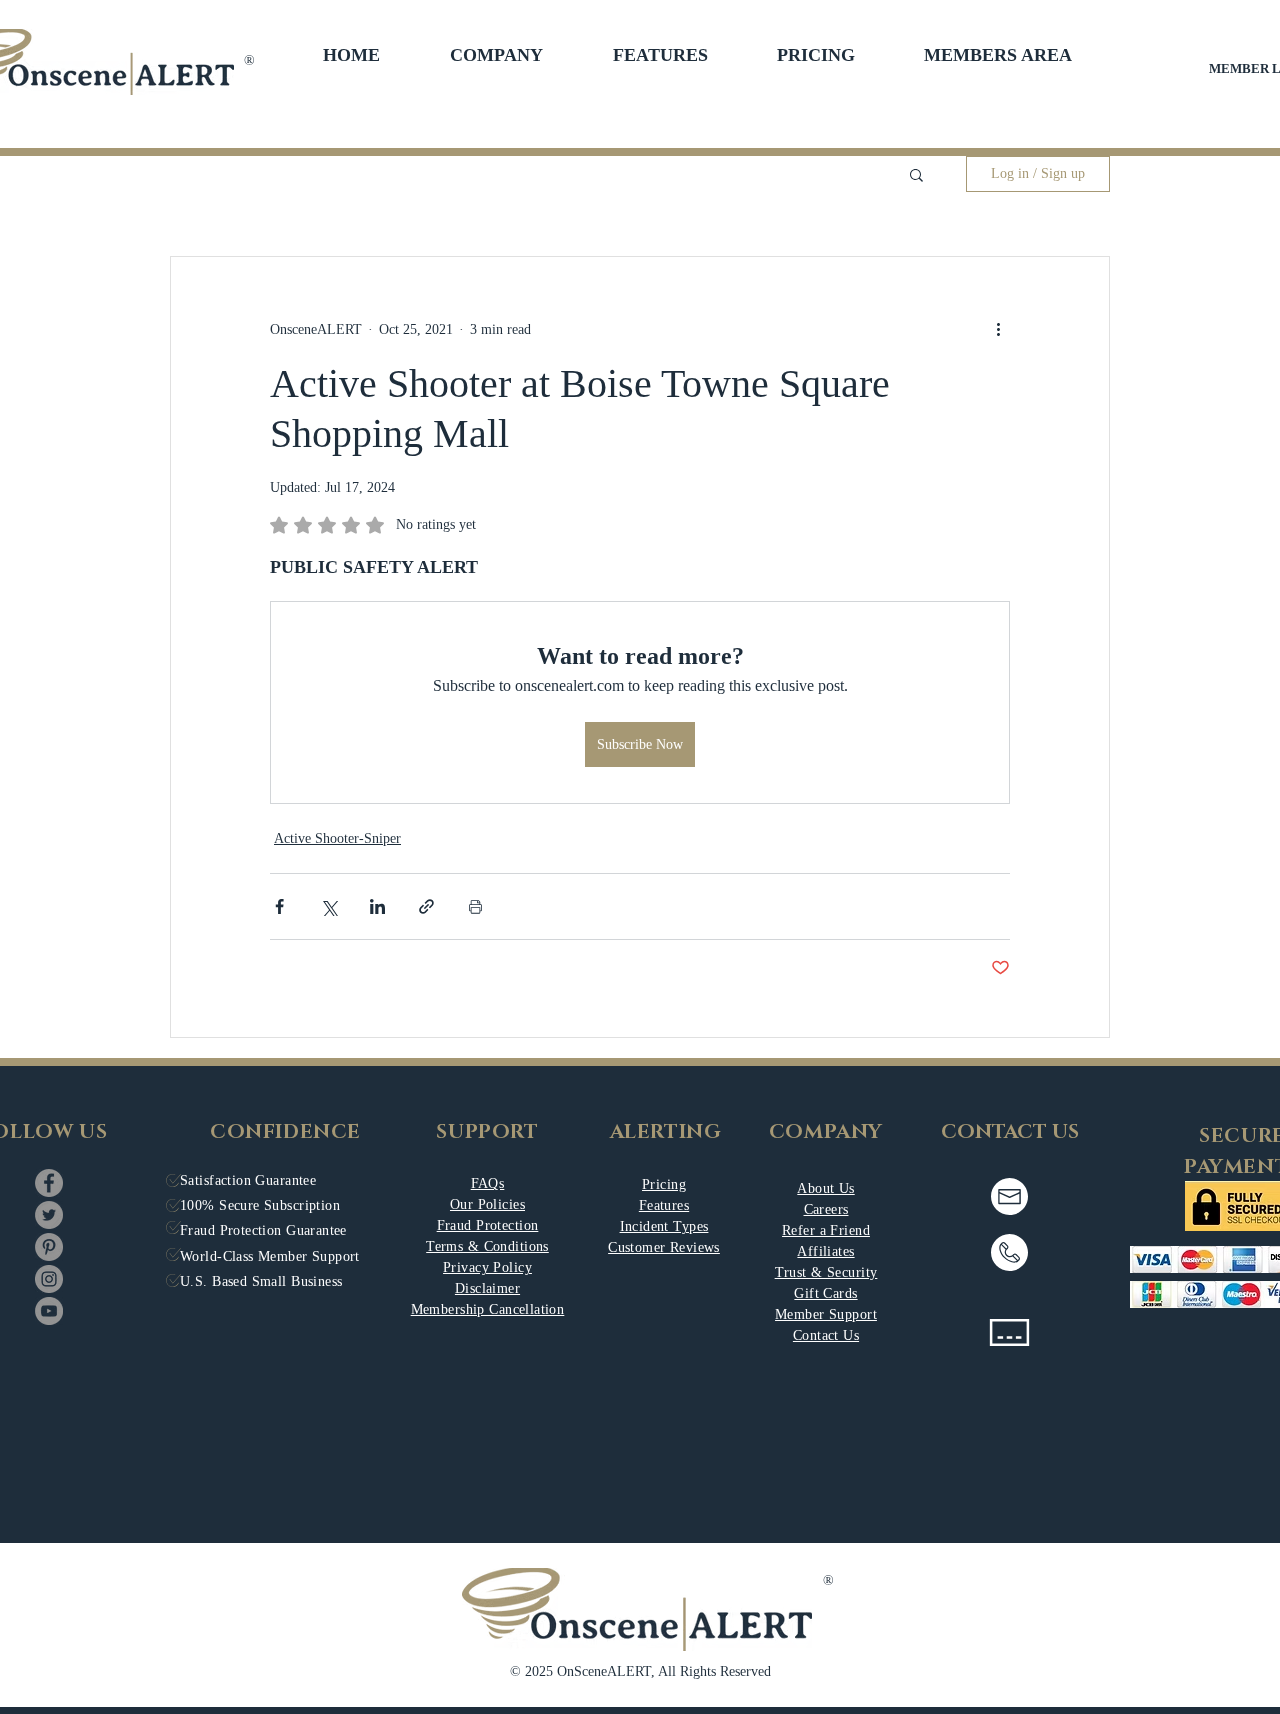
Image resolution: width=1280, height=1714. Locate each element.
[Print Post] (475, 906)
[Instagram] (49, 1279)
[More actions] (998, 329)
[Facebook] (49, 1183)
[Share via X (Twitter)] (328, 906)
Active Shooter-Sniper (337, 838)
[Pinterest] (49, 1247)
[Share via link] (426, 906)
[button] (496, 55)
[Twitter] (49, 1215)
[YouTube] (49, 1311)
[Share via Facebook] (279, 906)
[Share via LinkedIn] (377, 906)
